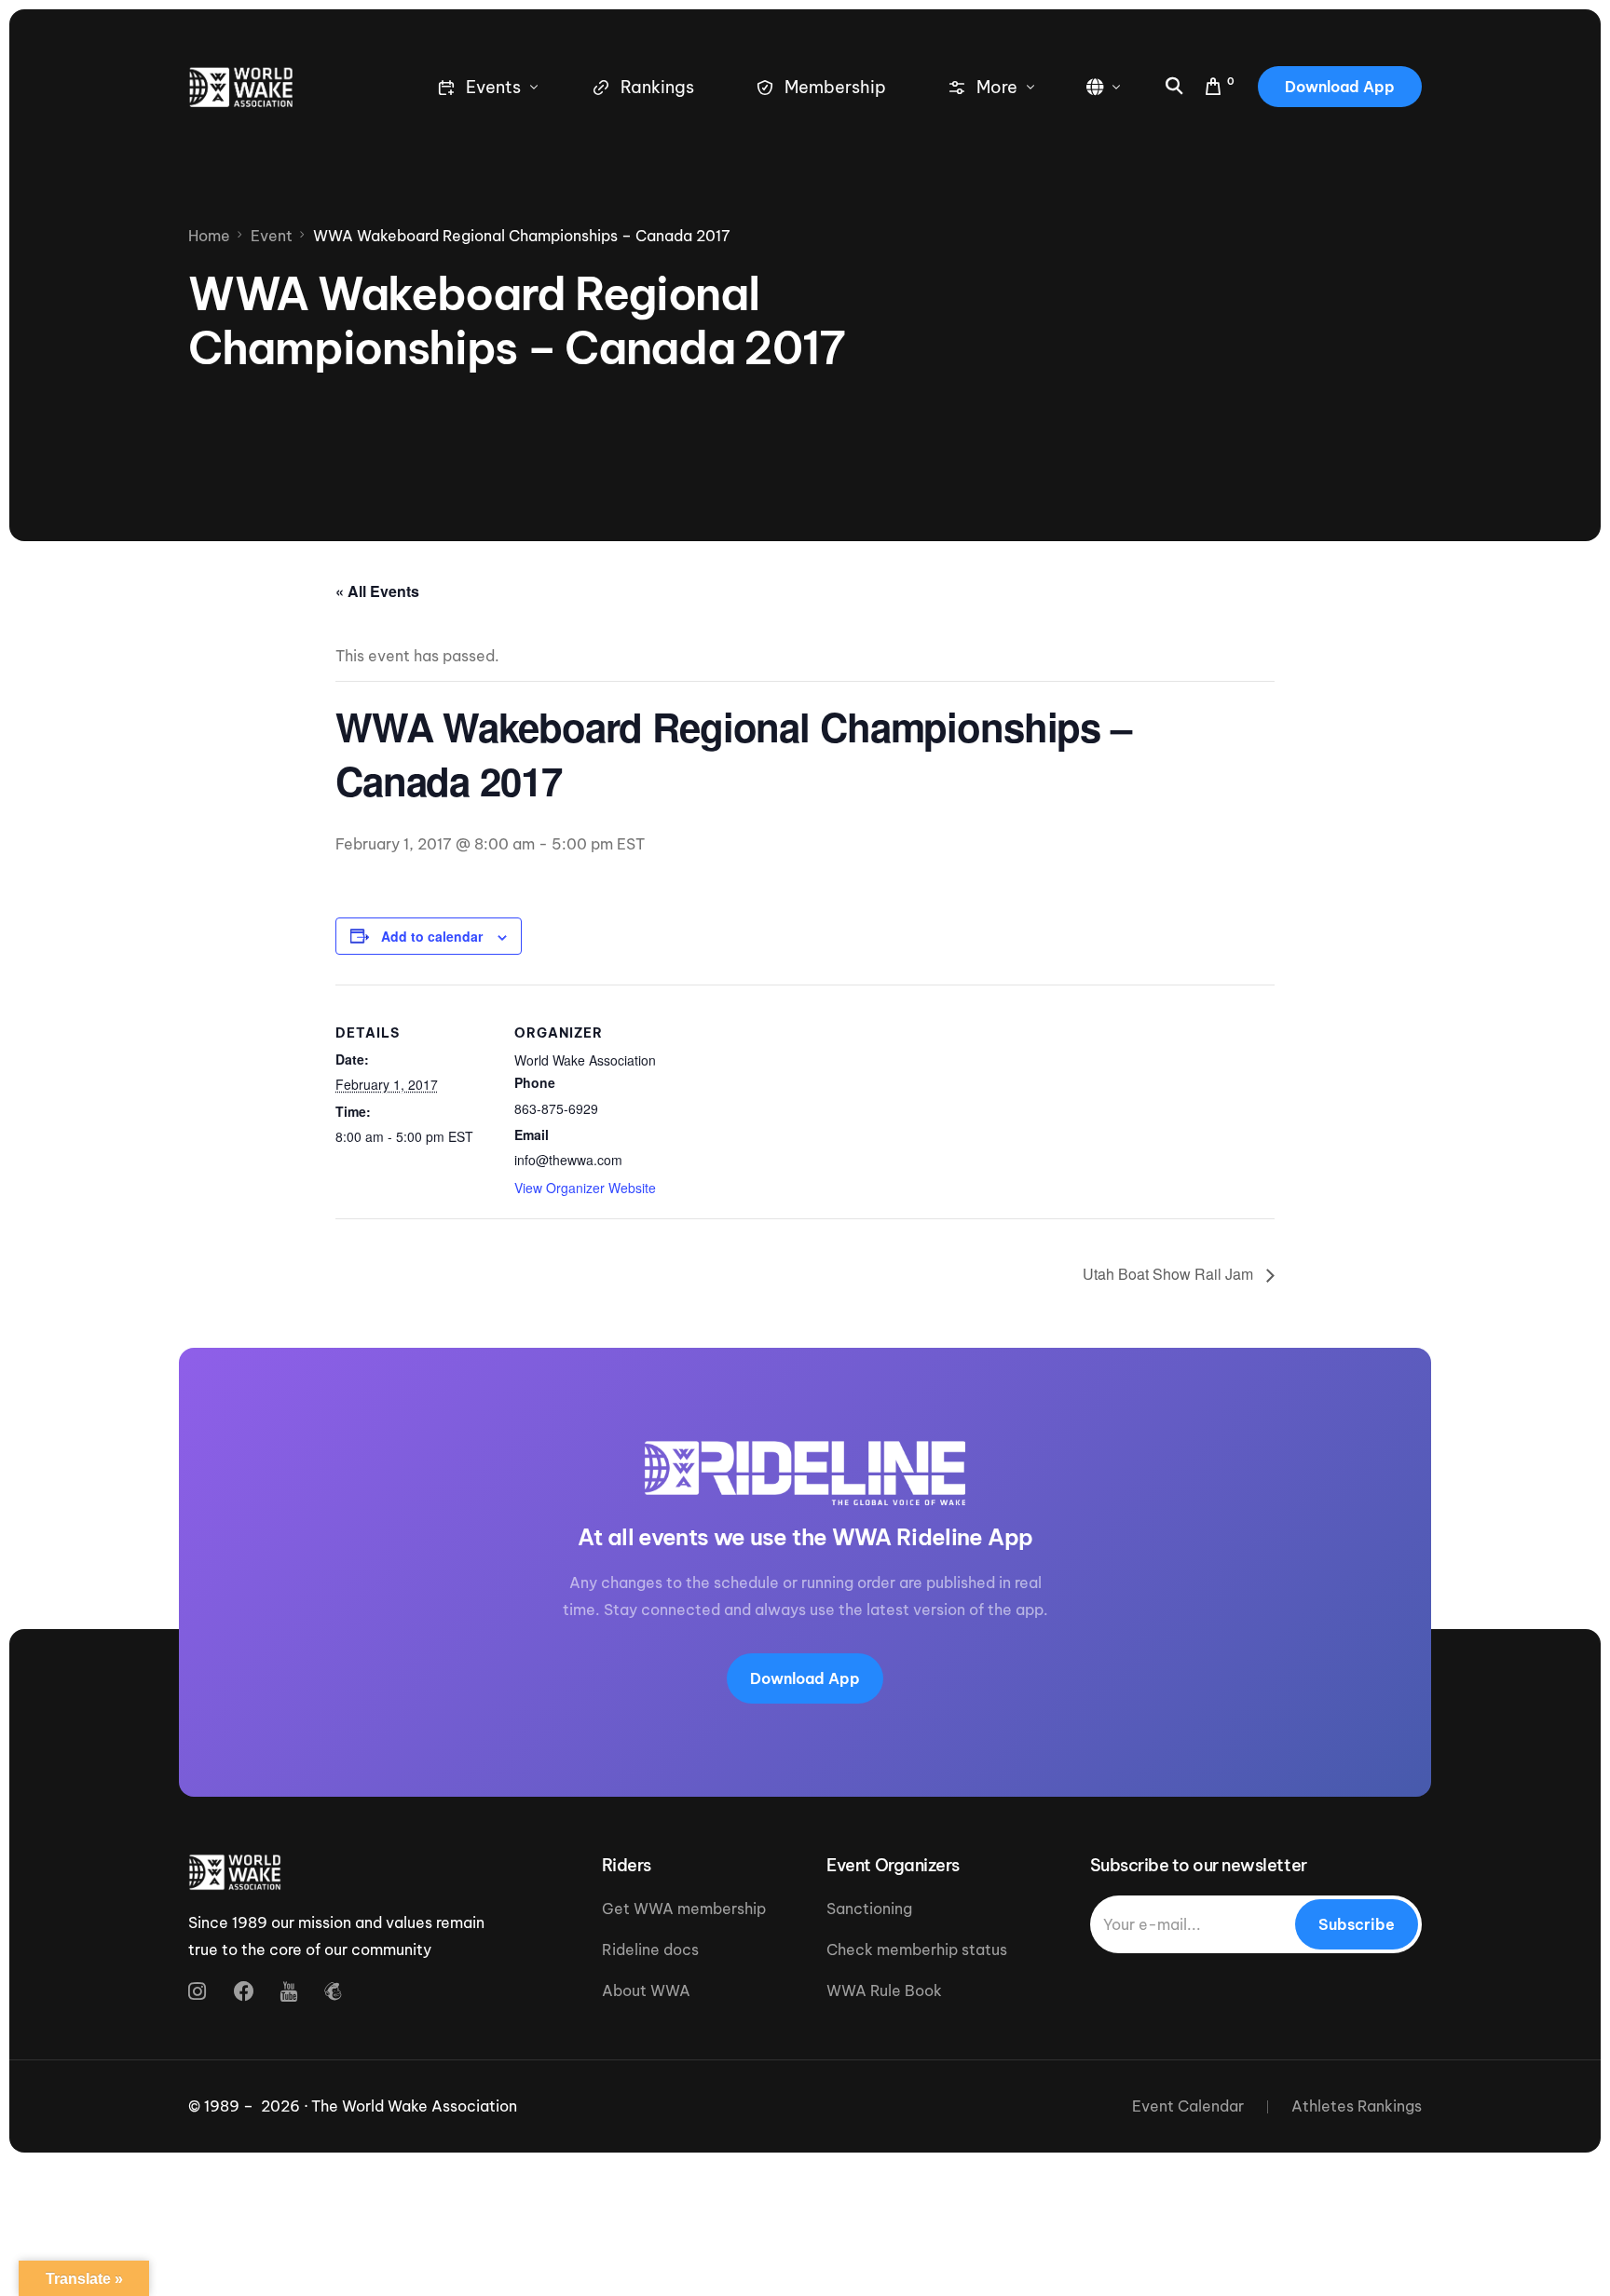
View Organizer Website (585, 1188)
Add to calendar (432, 936)
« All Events (377, 591)
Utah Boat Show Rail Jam (1170, 1274)
